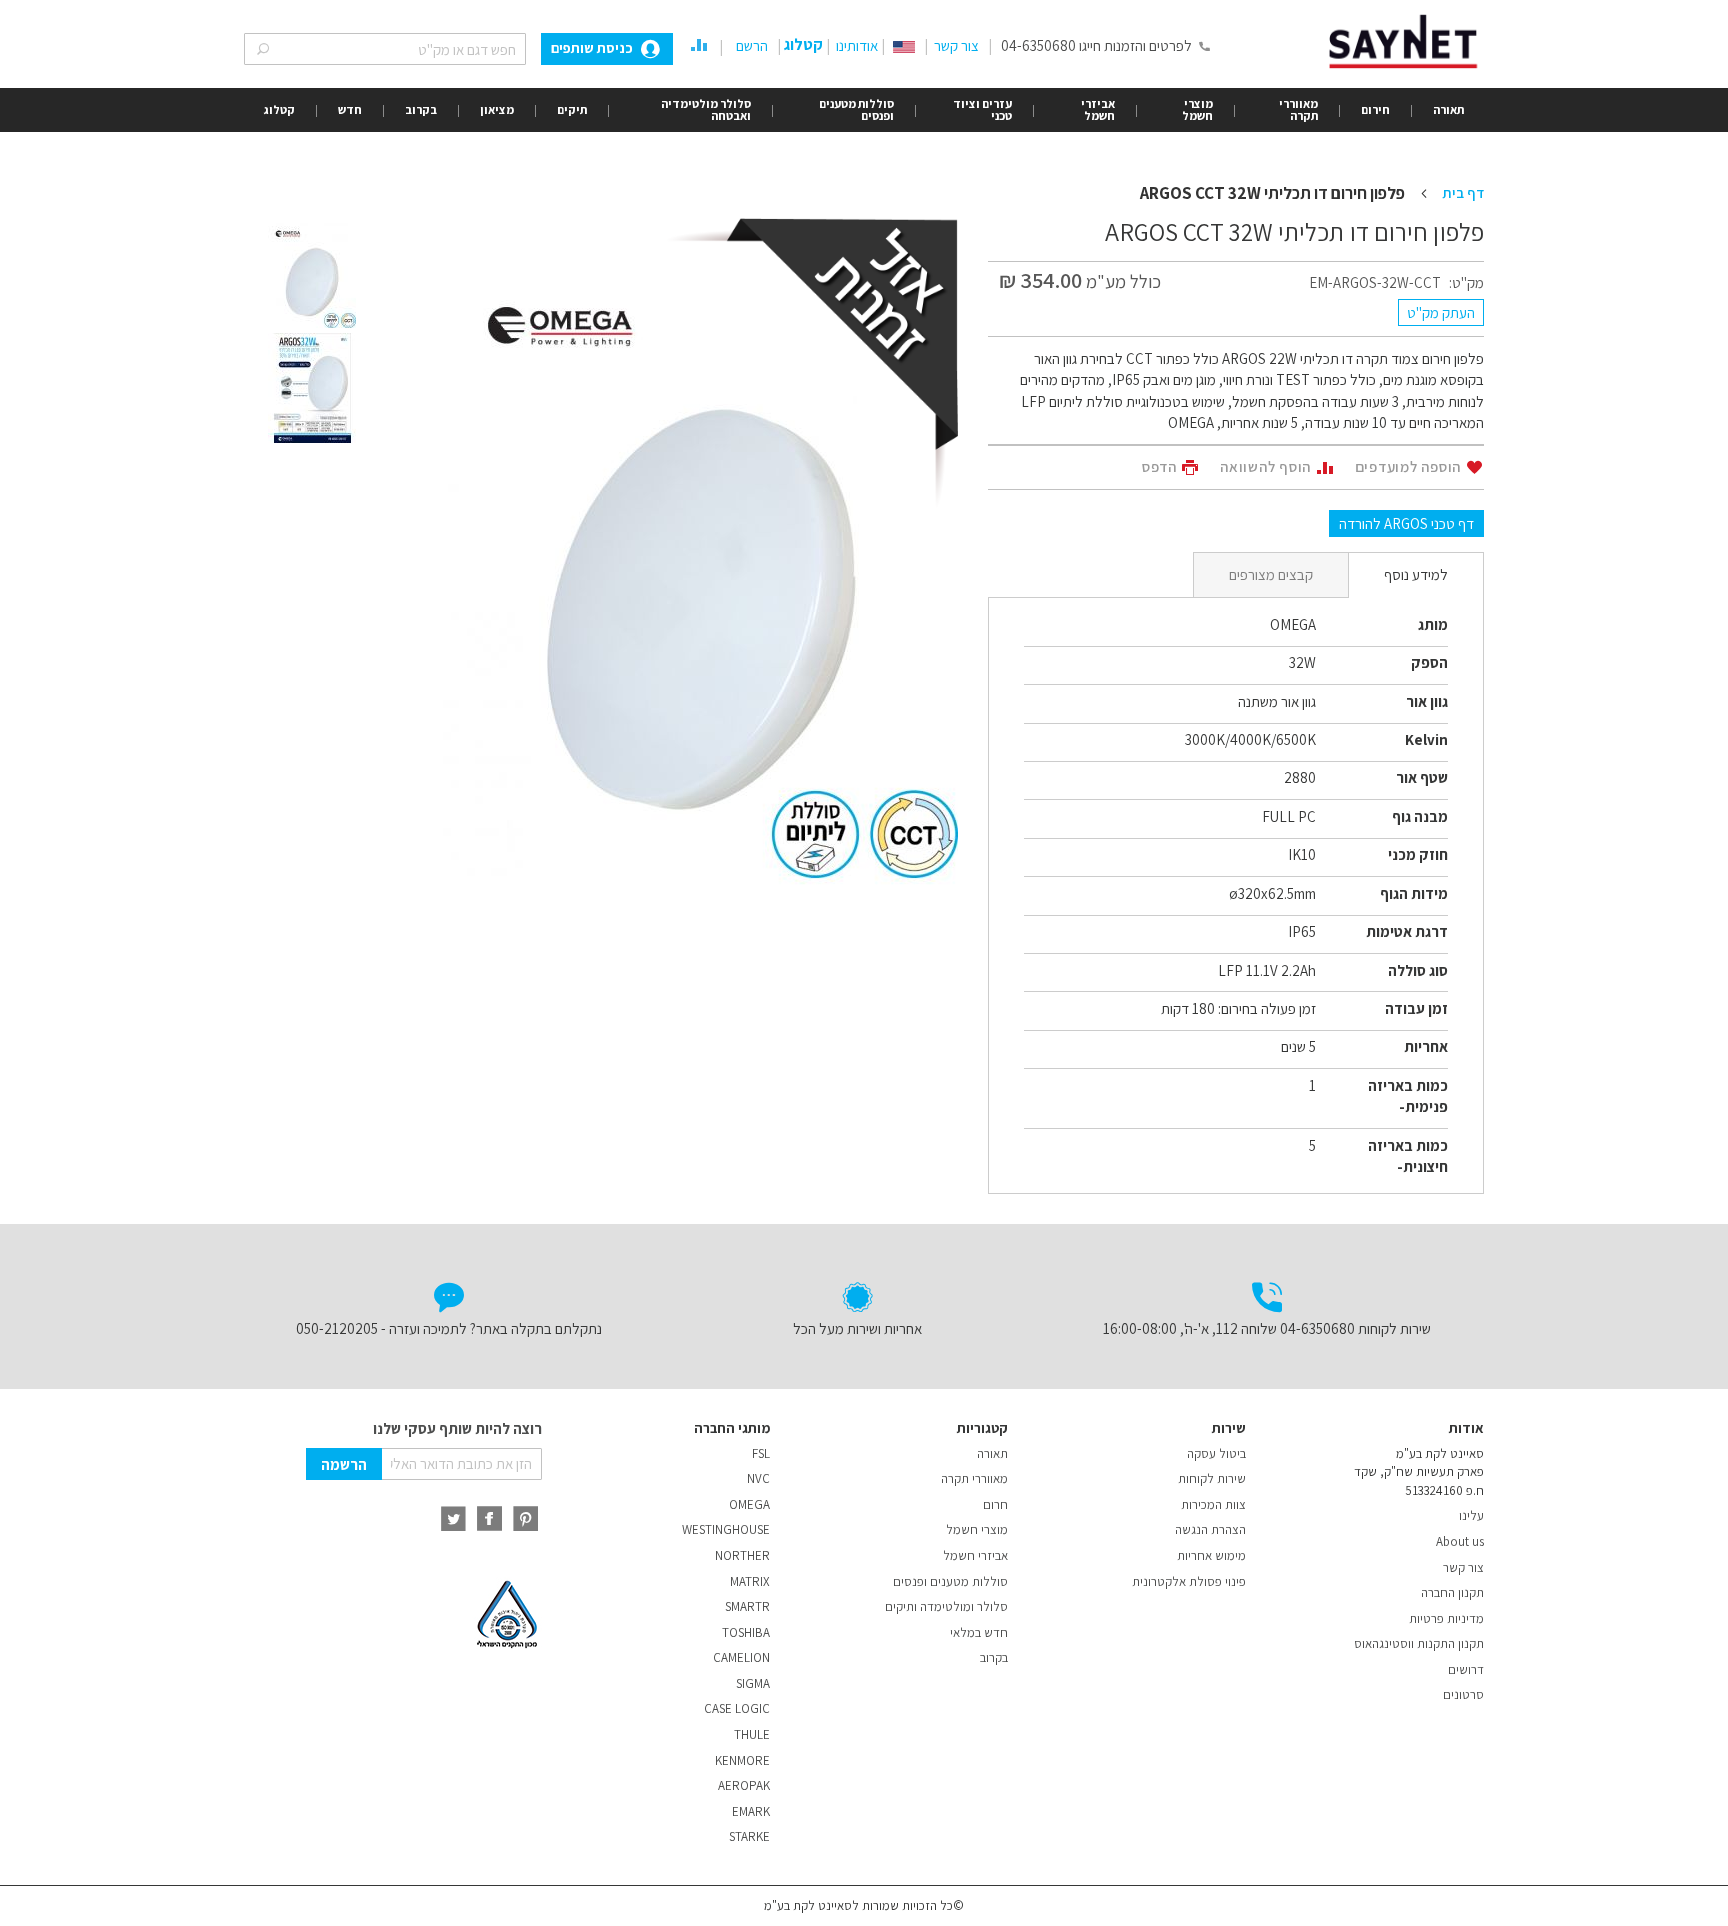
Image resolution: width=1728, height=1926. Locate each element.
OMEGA (749, 1504)
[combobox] (385, 49)
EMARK (751, 1811)
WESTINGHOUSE (726, 1529)
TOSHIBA (746, 1632)
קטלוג (803, 44)
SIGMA (753, 1683)
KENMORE (742, 1760)
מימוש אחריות (1211, 1555)
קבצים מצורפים (1271, 574)
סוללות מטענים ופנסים (950, 1581)
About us (1460, 1541)
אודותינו (857, 45)
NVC (758, 1478)
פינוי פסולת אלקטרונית (1189, 1581)
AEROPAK (744, 1785)
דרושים (1466, 1669)
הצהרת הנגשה (1210, 1529)
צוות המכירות (1213, 1504)
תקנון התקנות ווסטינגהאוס (1419, 1643)
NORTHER (742, 1555)
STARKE (749, 1836)
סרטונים (1463, 1694)
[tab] (1416, 575)
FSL (761, 1453)
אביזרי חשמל (975, 1555)
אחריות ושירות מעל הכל (857, 1328)
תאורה (992, 1453)
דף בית (1463, 192)
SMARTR (747, 1606)
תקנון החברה (1452, 1592)
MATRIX (750, 1581)
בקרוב (994, 1657)
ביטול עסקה (1216, 1453)
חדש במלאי (979, 1632)
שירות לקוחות (1212, 1478)
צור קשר (956, 45)
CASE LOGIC (737, 1708)
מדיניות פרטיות (1446, 1618)
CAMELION (741, 1657)
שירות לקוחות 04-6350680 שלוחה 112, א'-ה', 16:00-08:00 (1267, 1328)
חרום (995, 1504)
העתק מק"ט (1441, 312)
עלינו (1471, 1515)
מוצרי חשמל (977, 1529)
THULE (752, 1734)
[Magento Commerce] (1406, 41)
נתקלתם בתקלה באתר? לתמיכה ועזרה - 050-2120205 (449, 1328)
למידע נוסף (1416, 574)
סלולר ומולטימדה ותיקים (946, 1606)
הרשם (752, 45)
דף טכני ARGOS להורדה (1406, 523)
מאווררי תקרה (974, 1478)
